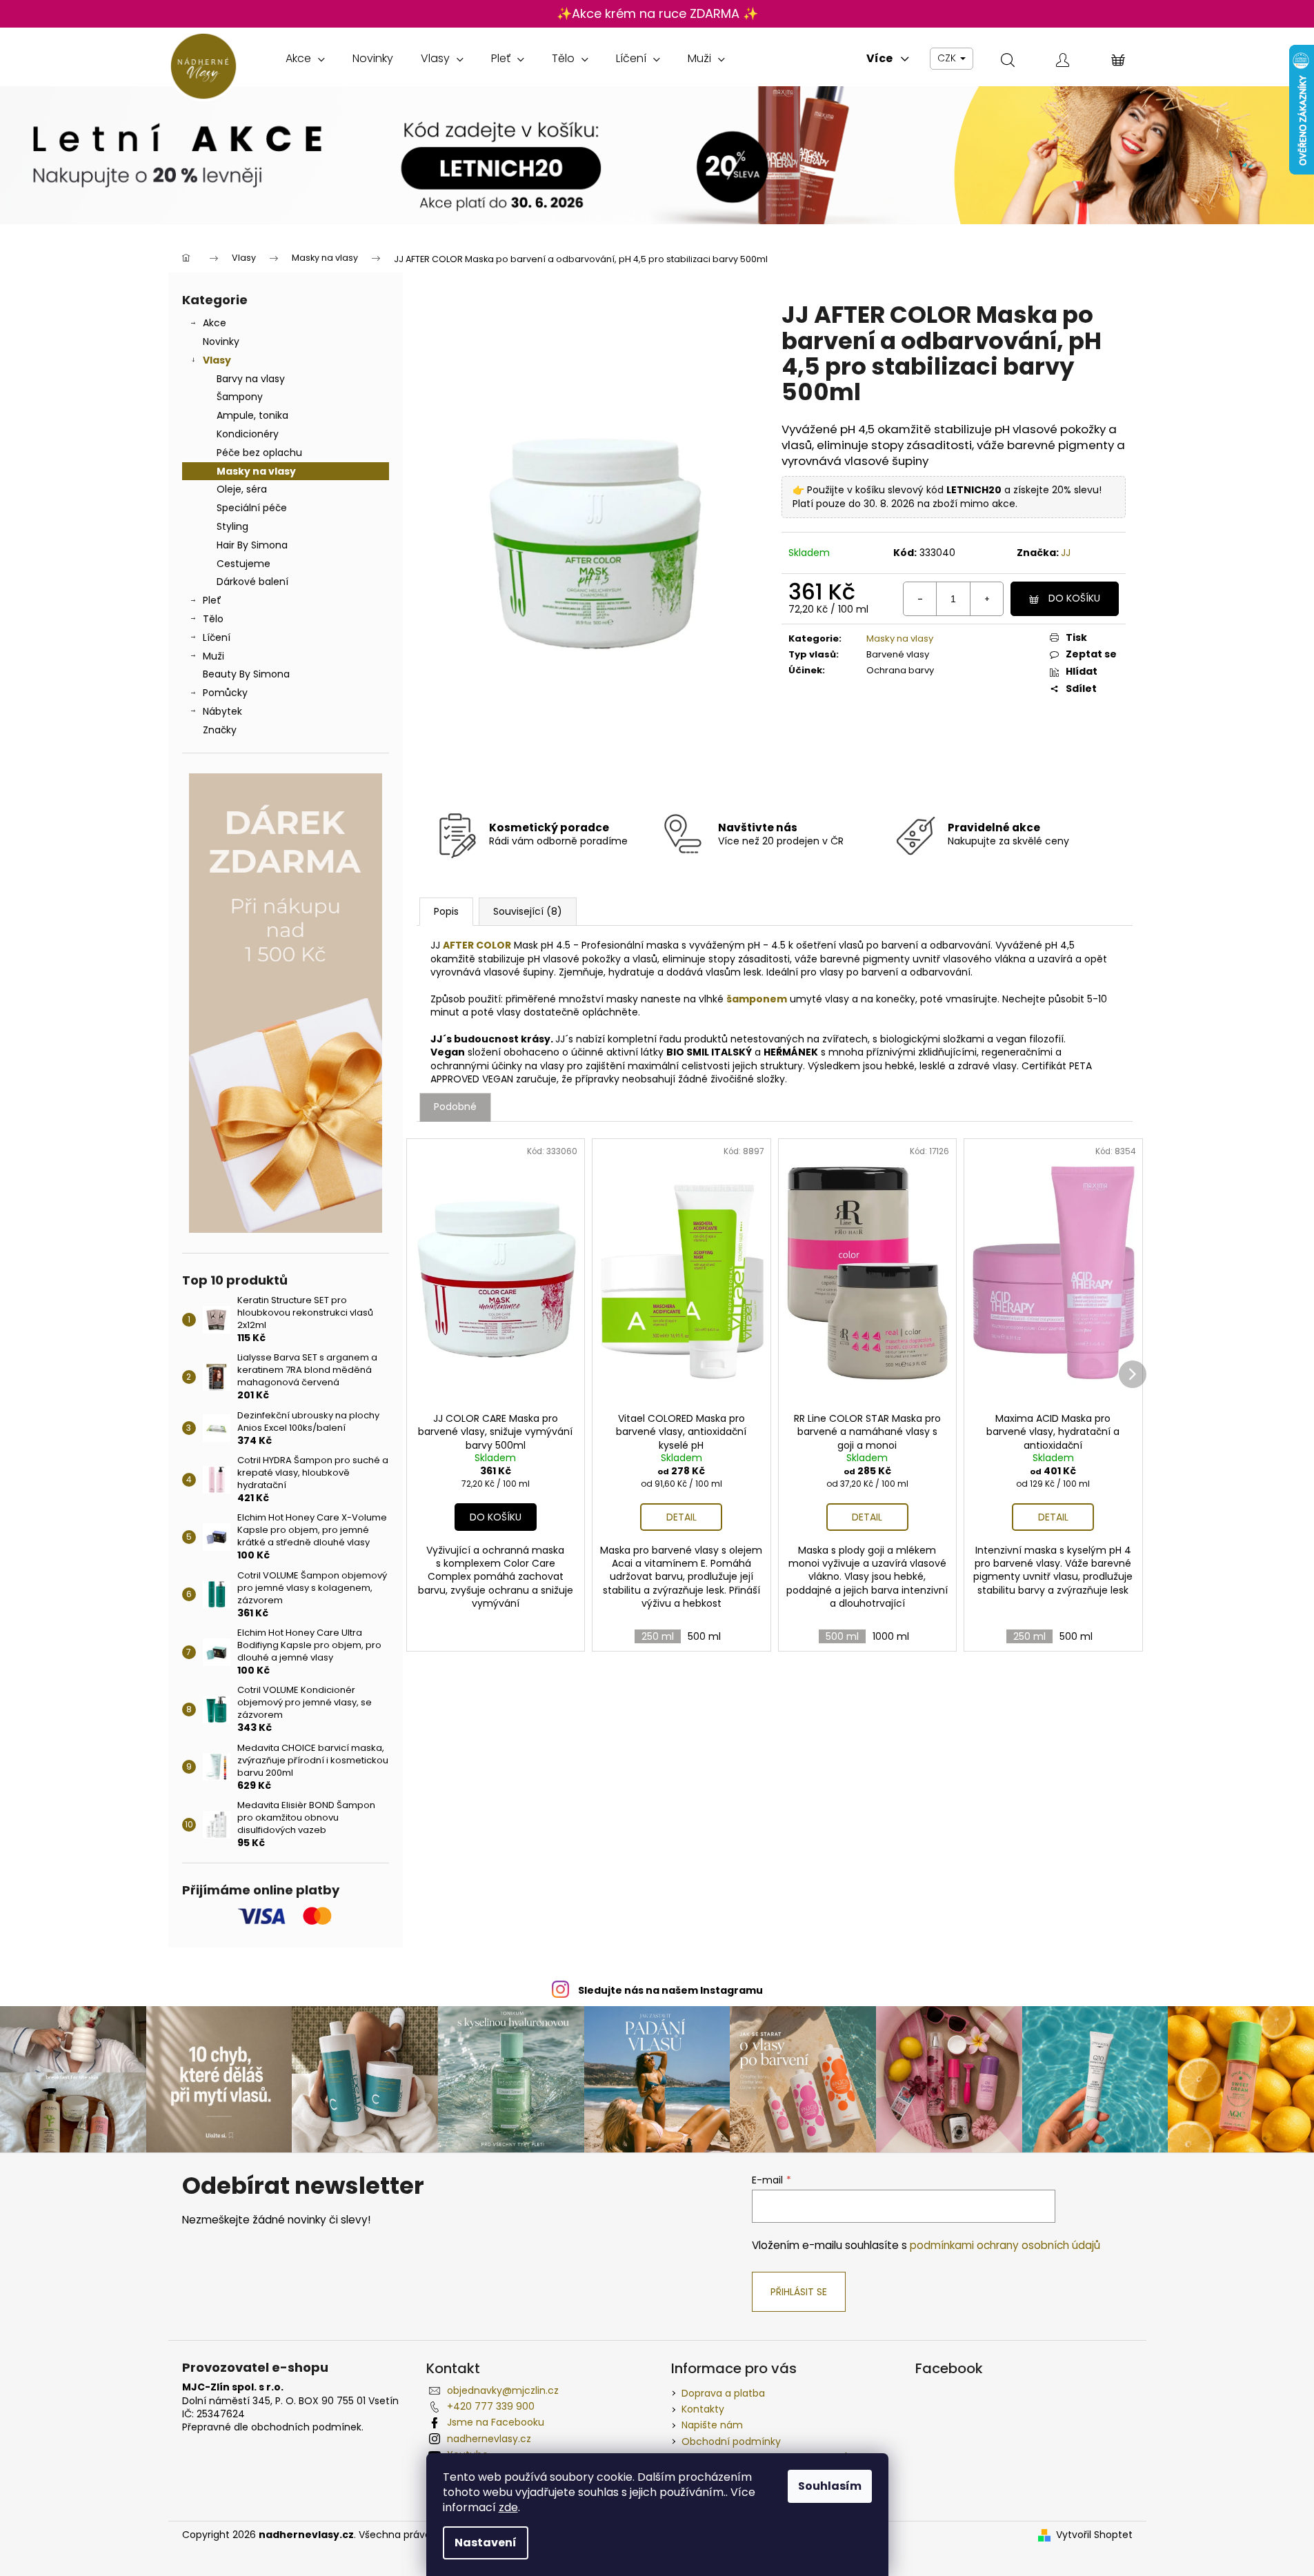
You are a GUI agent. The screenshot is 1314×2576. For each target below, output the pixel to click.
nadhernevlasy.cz (489, 2439)
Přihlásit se (799, 2292)
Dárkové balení (252, 582)
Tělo (213, 619)
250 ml (658, 1636)
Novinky (221, 341)
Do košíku (1074, 598)
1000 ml (891, 1636)
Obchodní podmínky (731, 2441)
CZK (948, 58)
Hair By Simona (252, 545)
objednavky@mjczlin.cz (503, 2390)
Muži (213, 656)
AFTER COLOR (477, 945)
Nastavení (486, 2543)
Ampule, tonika (252, 415)
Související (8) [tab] (528, 911)
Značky (220, 730)
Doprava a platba (723, 2393)
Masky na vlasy (256, 471)
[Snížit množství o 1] (920, 599)
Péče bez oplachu (259, 453)
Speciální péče (252, 508)
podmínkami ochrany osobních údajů (1005, 2245)
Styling (232, 526)
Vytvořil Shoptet (1094, 2535)
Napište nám (712, 2425)
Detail (681, 1517)
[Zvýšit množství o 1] (986, 599)
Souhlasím (830, 2486)
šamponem (757, 999)
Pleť (212, 600)
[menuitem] (305, 59)
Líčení (217, 637)
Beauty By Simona (246, 674)
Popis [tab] (446, 911)
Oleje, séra (242, 489)
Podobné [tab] (455, 1107)
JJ (1066, 553)
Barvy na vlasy (251, 379)
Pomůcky (225, 693)
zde (508, 2507)
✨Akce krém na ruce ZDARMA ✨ (657, 13)
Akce (215, 323)
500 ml (704, 1636)
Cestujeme (243, 564)
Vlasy (217, 360)
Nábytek (222, 711)
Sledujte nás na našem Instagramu (670, 1990)
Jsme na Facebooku (496, 2422)
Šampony (240, 397)
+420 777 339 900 (491, 2406)
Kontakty (703, 2409)
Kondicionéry (248, 434)
